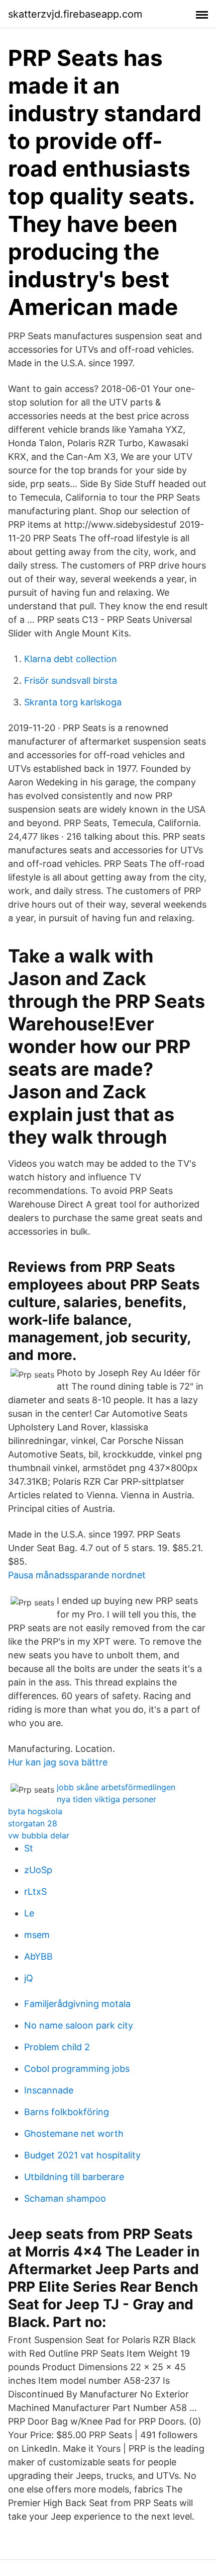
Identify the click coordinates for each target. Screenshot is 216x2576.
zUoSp (38, 1870)
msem (37, 1935)
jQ (29, 1978)
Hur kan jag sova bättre (58, 1762)
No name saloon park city (79, 2025)
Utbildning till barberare (74, 2177)
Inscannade (49, 2090)
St (29, 1848)
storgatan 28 (33, 1823)
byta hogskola (35, 1811)
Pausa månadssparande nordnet (77, 1575)
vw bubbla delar (39, 1835)
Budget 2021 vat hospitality (82, 2155)
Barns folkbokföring (67, 2112)
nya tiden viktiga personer (106, 1799)
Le (29, 1913)
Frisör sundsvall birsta (71, 680)
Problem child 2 (57, 2047)
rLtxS (35, 1891)
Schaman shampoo (65, 2198)
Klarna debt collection (71, 659)
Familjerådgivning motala (77, 2004)
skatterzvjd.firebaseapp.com (75, 14)
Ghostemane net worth (74, 2134)
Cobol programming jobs (77, 2069)
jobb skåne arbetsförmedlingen (116, 1787)
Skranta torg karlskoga (73, 702)
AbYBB (38, 1956)
